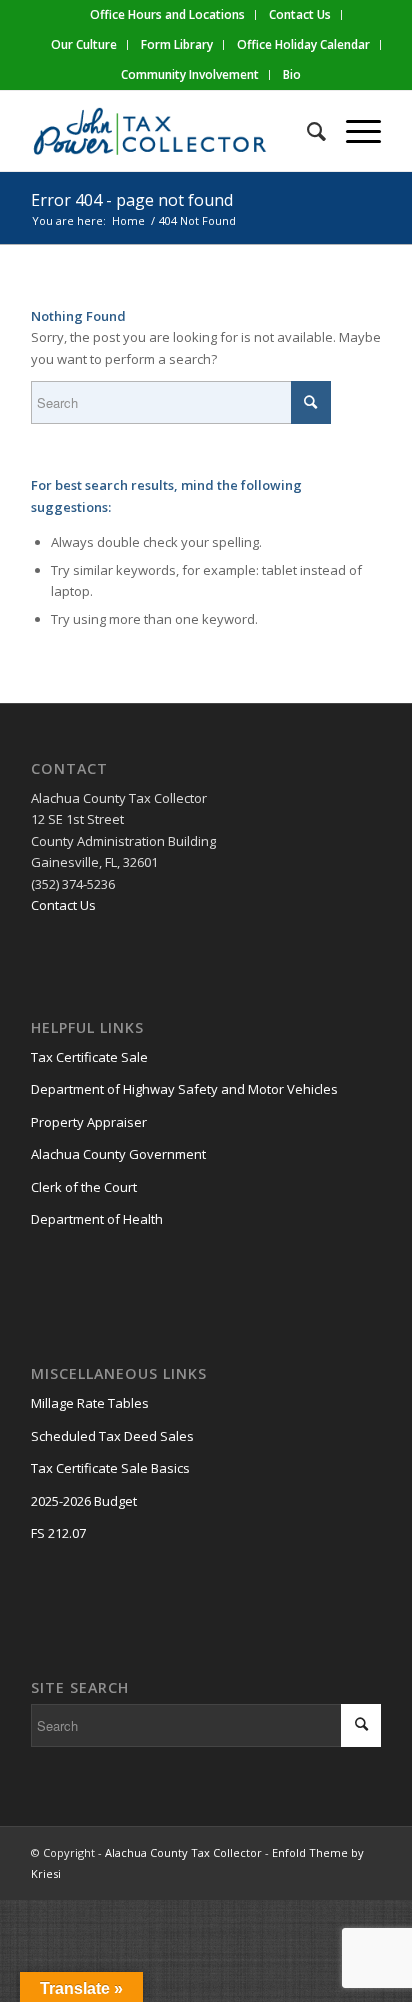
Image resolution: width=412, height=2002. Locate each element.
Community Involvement (190, 74)
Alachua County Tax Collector (183, 1852)
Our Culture (84, 44)
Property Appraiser (89, 1122)
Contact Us (63, 905)
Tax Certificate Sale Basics (110, 1468)
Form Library (177, 44)
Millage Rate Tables (90, 1403)
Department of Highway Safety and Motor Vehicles (184, 1089)
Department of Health (97, 1219)
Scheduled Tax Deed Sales (112, 1436)
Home (128, 220)
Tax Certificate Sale (89, 1057)
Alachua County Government (118, 1154)
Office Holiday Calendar (303, 44)
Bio (292, 74)
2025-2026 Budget (84, 1501)
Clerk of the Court (84, 1187)
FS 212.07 (58, 1533)
